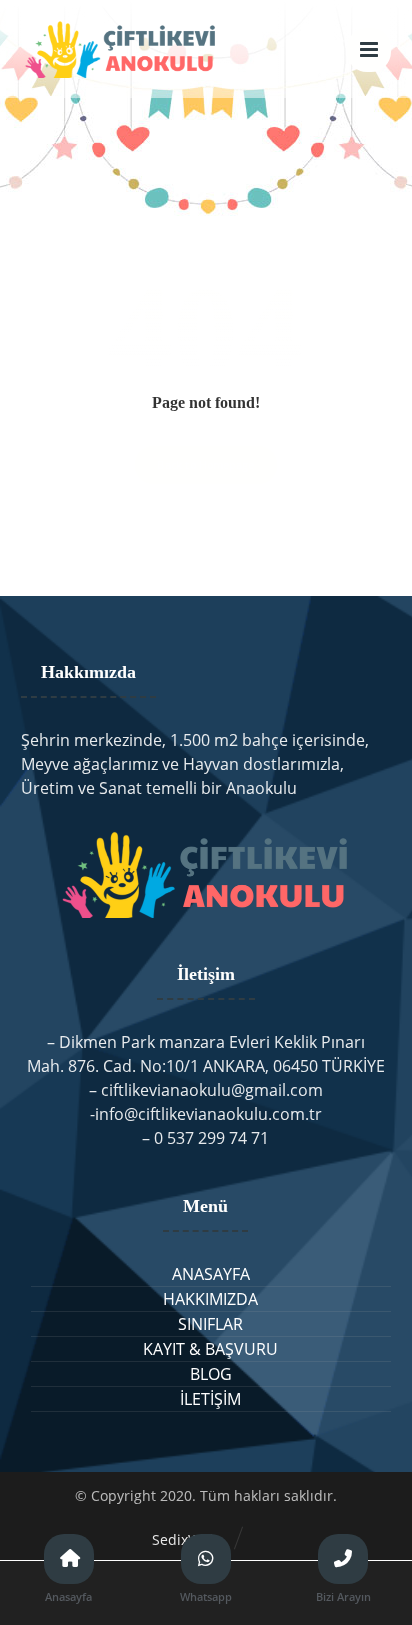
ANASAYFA (211, 1274)
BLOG (211, 1374)
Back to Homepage (205, 464)
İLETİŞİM (210, 1399)
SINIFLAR (210, 1324)
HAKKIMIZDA (210, 1299)
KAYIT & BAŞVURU (210, 1349)
